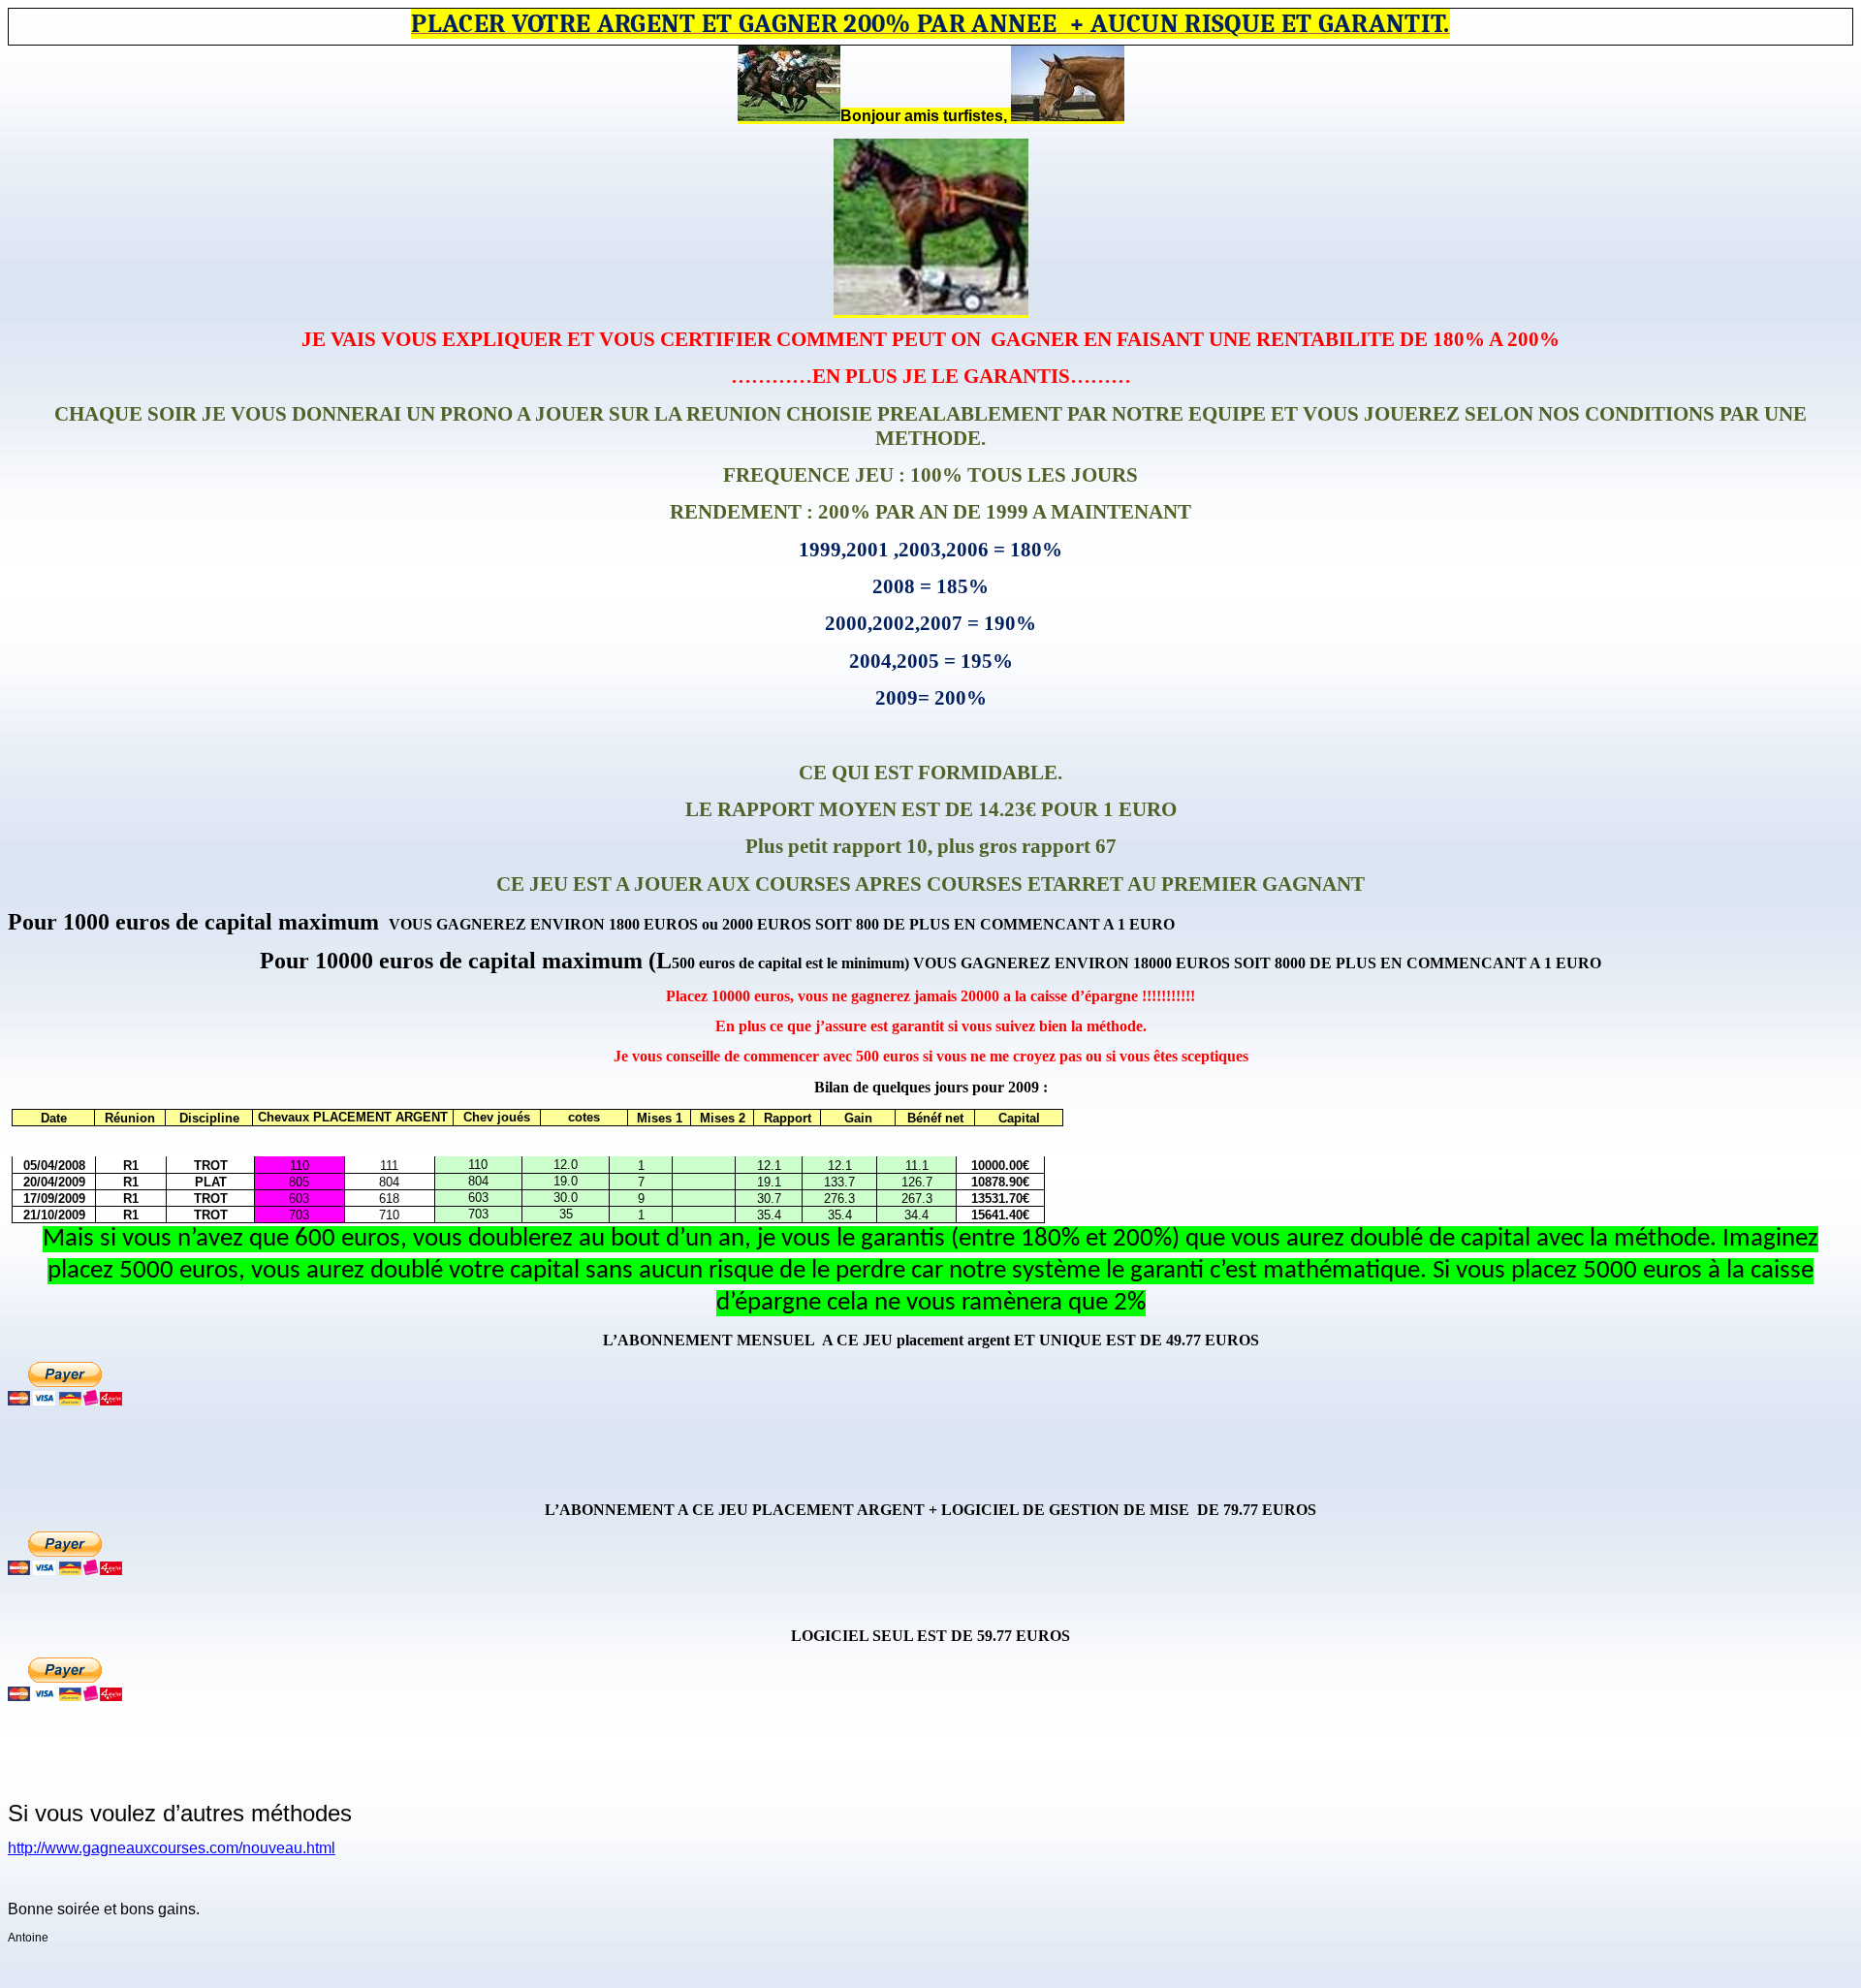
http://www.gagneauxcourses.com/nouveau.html (172, 1848)
